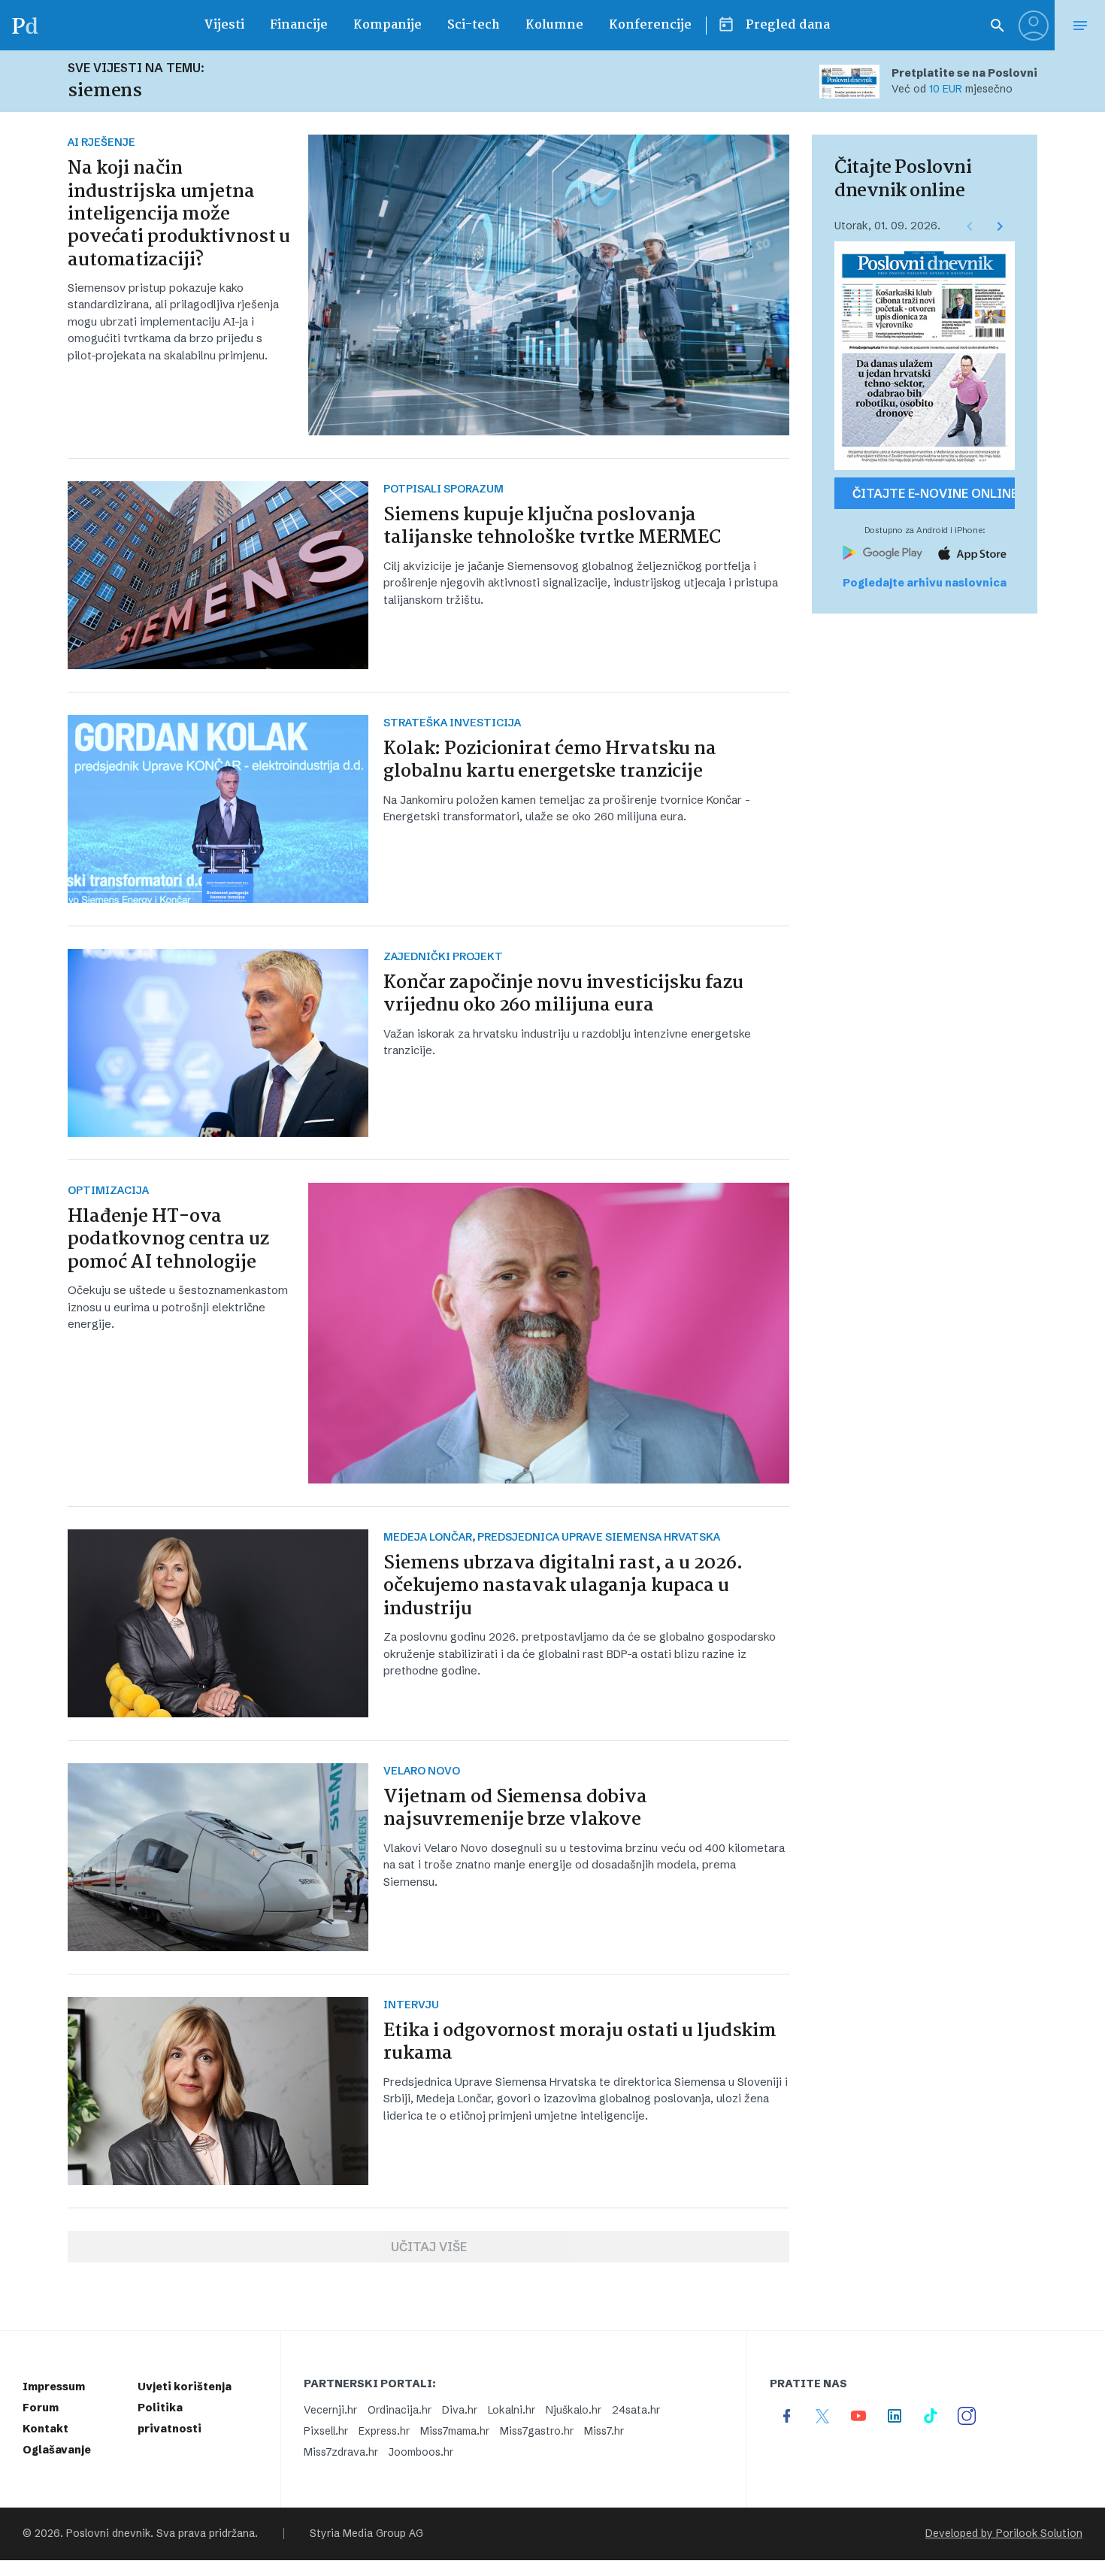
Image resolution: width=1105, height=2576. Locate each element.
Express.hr (384, 2431)
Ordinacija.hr (400, 2410)
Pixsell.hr (326, 2431)
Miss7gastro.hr (537, 2431)
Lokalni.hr (512, 2410)
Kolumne (554, 25)
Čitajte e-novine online (934, 493)
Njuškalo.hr (574, 2410)
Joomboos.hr (421, 2452)
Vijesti (224, 25)
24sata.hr (636, 2410)
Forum (41, 2408)
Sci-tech (474, 25)
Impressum (54, 2387)
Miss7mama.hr (455, 2431)
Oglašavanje (57, 2450)
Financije (299, 25)
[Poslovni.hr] (25, 25)
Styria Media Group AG (366, 2534)
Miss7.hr (604, 2431)
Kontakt (45, 2429)
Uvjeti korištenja (185, 2387)
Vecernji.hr (330, 2410)
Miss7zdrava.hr (341, 2452)
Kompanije (388, 25)
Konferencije (650, 25)
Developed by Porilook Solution (1004, 2534)
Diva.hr (460, 2410)
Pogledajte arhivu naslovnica (925, 583)
